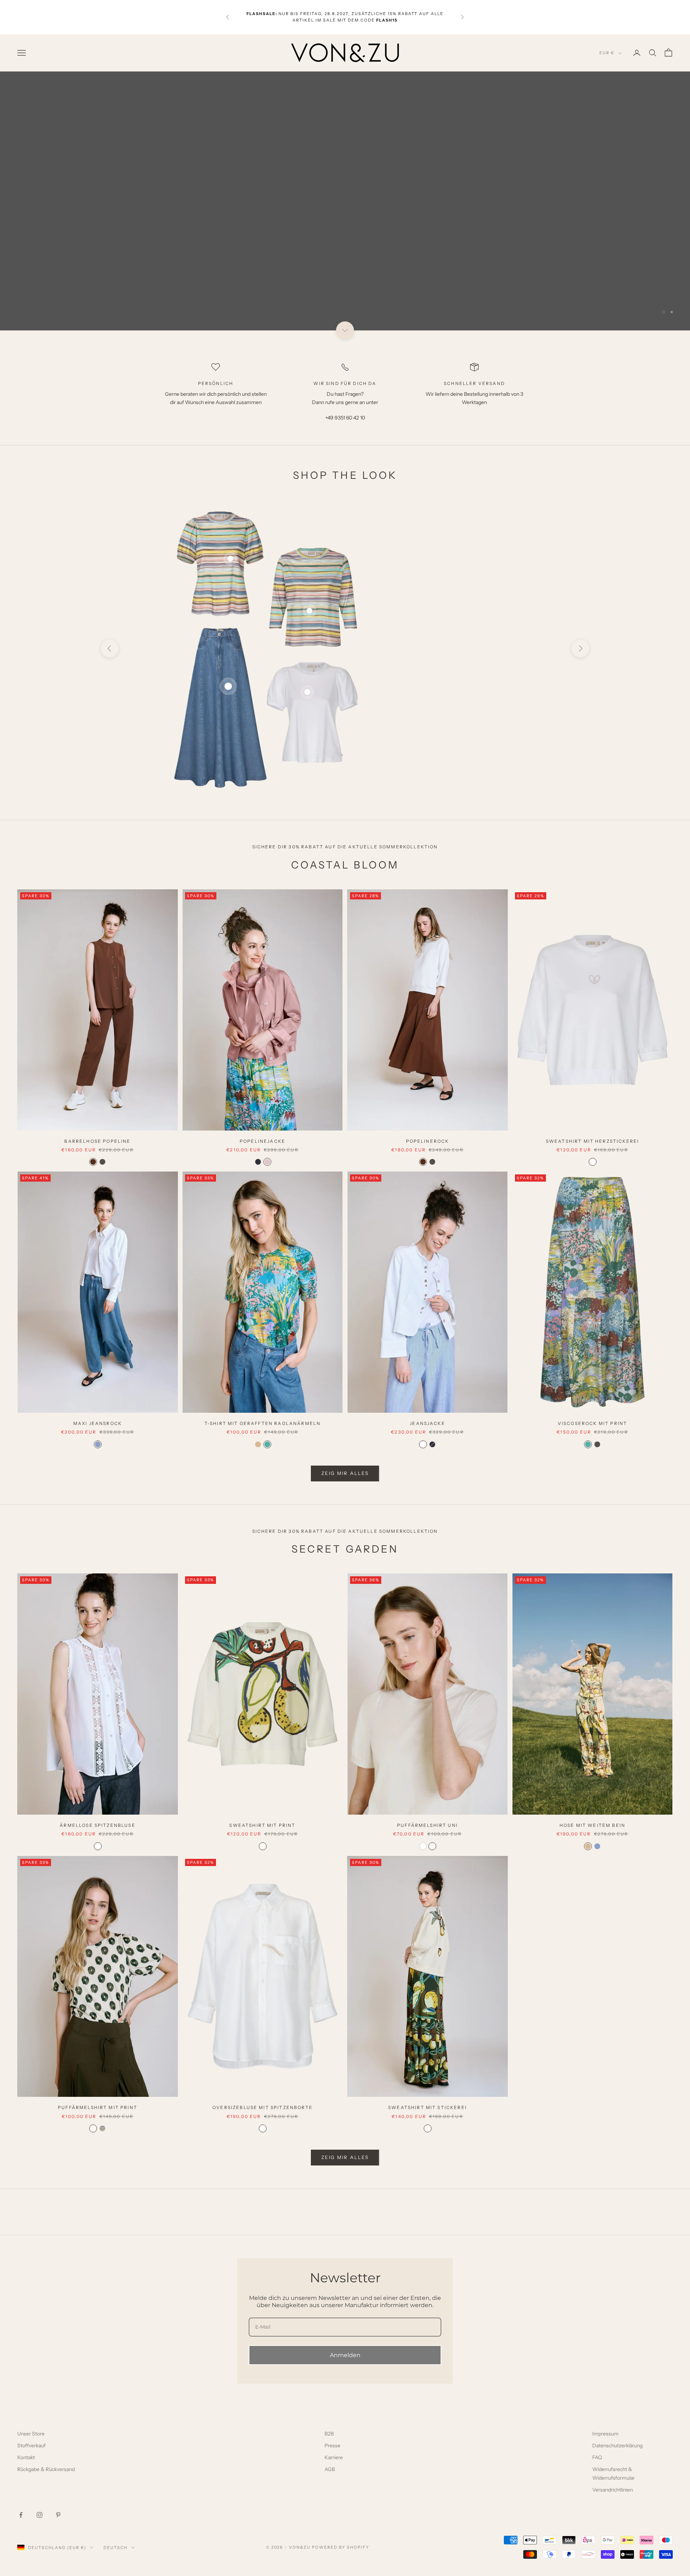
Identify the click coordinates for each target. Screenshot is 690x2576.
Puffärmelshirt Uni (427, 1825)
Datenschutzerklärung (617, 2446)
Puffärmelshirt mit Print (98, 2107)
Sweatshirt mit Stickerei (427, 2107)
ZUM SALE (647, 293)
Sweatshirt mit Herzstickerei (592, 1141)
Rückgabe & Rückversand (46, 2469)
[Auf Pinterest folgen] (58, 2515)
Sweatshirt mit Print (262, 1825)
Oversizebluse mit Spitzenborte (263, 2107)
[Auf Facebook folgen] (21, 2515)
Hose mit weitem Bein (592, 1825)
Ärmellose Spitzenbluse (98, 1825)
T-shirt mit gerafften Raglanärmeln (263, 1423)
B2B (329, 2434)
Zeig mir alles (345, 2157)
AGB (330, 2469)
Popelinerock (428, 1141)
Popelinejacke (263, 1141)
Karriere (334, 2457)
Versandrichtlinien (613, 2490)
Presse (332, 2446)
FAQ (597, 2457)
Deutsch (116, 2548)
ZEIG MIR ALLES (345, 1473)
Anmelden (345, 2355)
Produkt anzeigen (445, 738)
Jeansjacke (427, 1423)
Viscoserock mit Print (592, 1423)
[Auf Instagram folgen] (40, 2515)
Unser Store (31, 2434)
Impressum (605, 2434)
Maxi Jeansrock (445, 696)
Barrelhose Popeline (97, 1141)
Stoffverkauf (31, 2446)
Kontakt (26, 2457)
